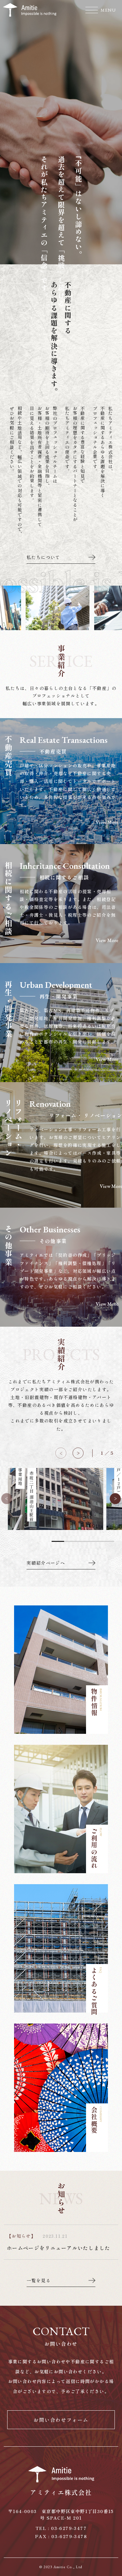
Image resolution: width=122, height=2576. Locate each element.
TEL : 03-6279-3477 (61, 2528)
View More (107, 823)
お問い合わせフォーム (61, 2420)
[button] (78, 1453)
